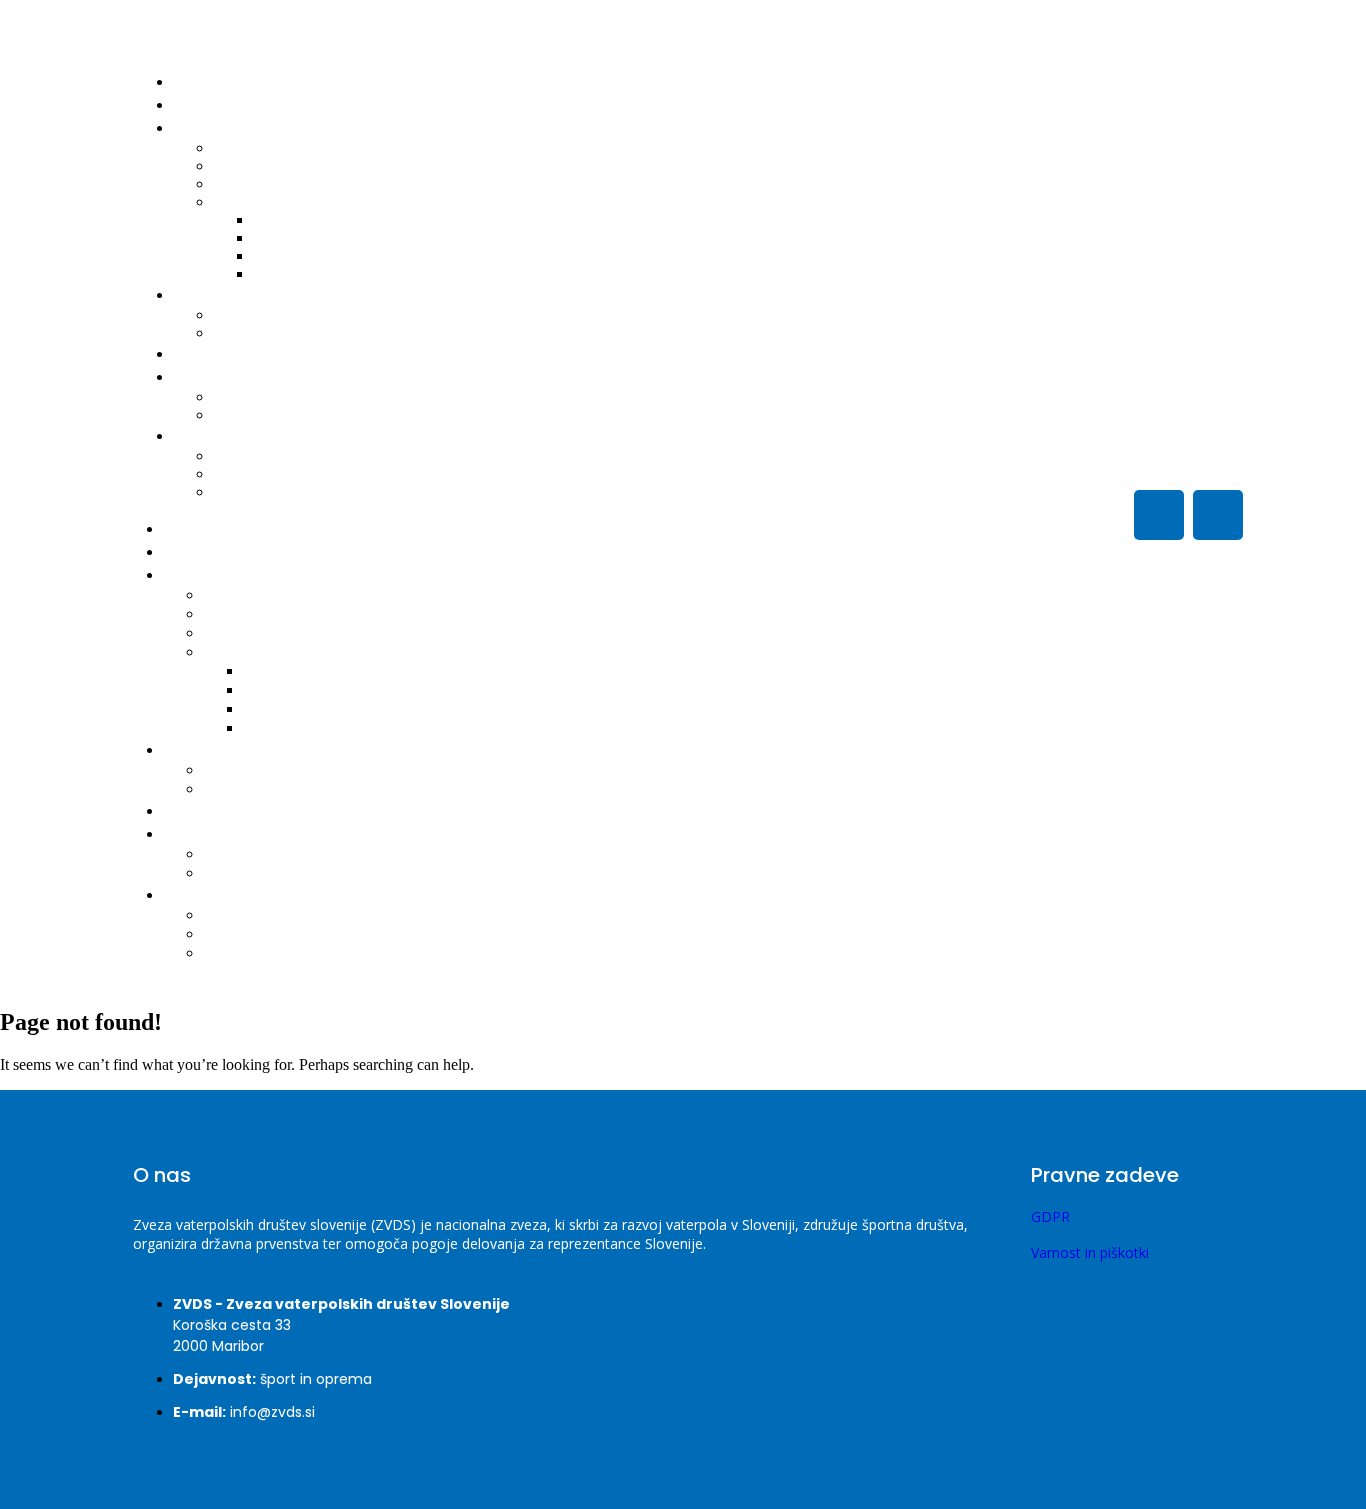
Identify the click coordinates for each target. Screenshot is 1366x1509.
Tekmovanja (218, 574)
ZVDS (199, 376)
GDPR (1050, 1216)
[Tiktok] (1159, 515)
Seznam (238, 770)
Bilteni (249, 201)
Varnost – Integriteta (275, 854)
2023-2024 (286, 709)
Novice (205, 104)
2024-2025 (286, 690)
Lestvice (237, 595)
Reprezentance (231, 894)
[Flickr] (1218, 515)
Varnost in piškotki (1090, 1252)
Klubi (197, 353)
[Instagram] (1100, 515)
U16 (242, 491)
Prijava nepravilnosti (292, 414)
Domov (206, 81)
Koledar (236, 614)
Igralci (201, 294)
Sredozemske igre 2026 (302, 455)
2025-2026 (286, 671)
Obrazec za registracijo (300, 332)
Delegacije (245, 633)
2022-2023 (302, 273)
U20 (224, 934)
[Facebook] (1041, 515)
